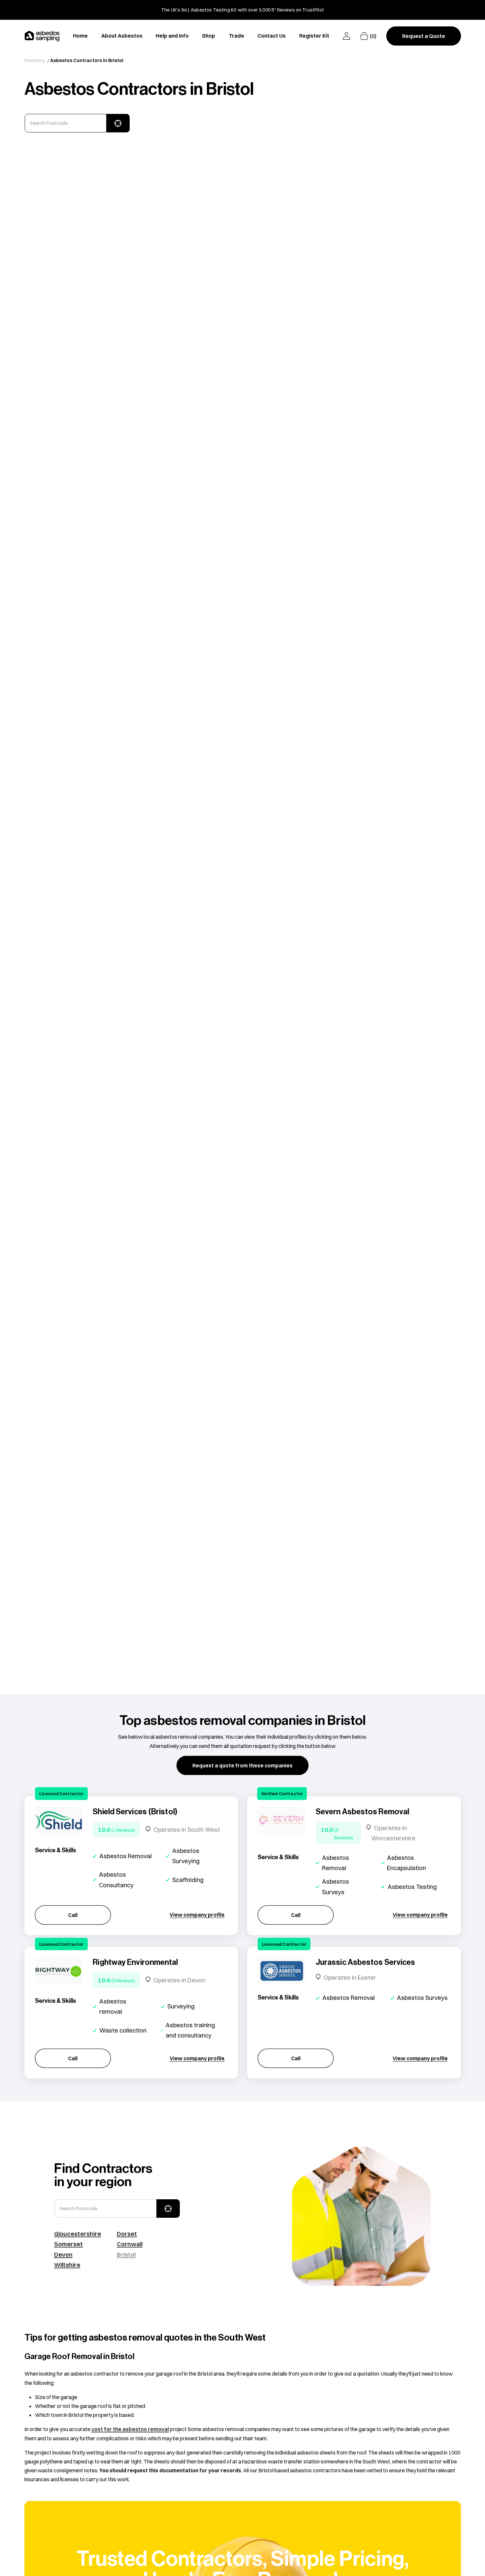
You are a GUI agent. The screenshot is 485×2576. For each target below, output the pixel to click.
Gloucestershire (78, 2234)
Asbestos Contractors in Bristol (87, 60)
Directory (35, 60)
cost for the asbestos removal (130, 2429)
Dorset (127, 2234)
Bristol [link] (126, 2254)
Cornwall (130, 2244)
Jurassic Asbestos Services (366, 1962)
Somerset (68, 2244)
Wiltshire (67, 2265)
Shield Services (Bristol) (135, 1812)
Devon (63, 2254)
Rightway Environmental (135, 1962)
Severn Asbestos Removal (362, 1812)
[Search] (118, 123)
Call (73, 1915)
